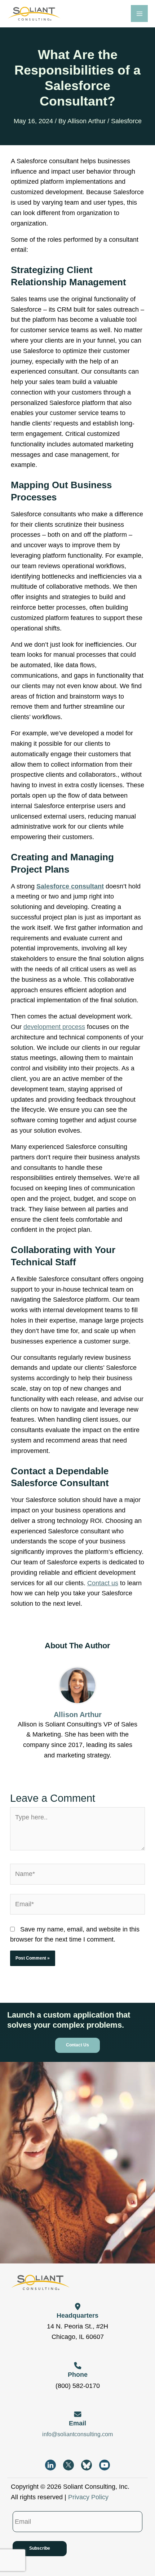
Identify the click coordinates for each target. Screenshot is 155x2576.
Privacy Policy (88, 2497)
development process (54, 1027)
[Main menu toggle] (139, 14)
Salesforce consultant (70, 886)
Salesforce (126, 121)
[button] (77, 2045)
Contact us (103, 1583)
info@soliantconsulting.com (77, 2434)
